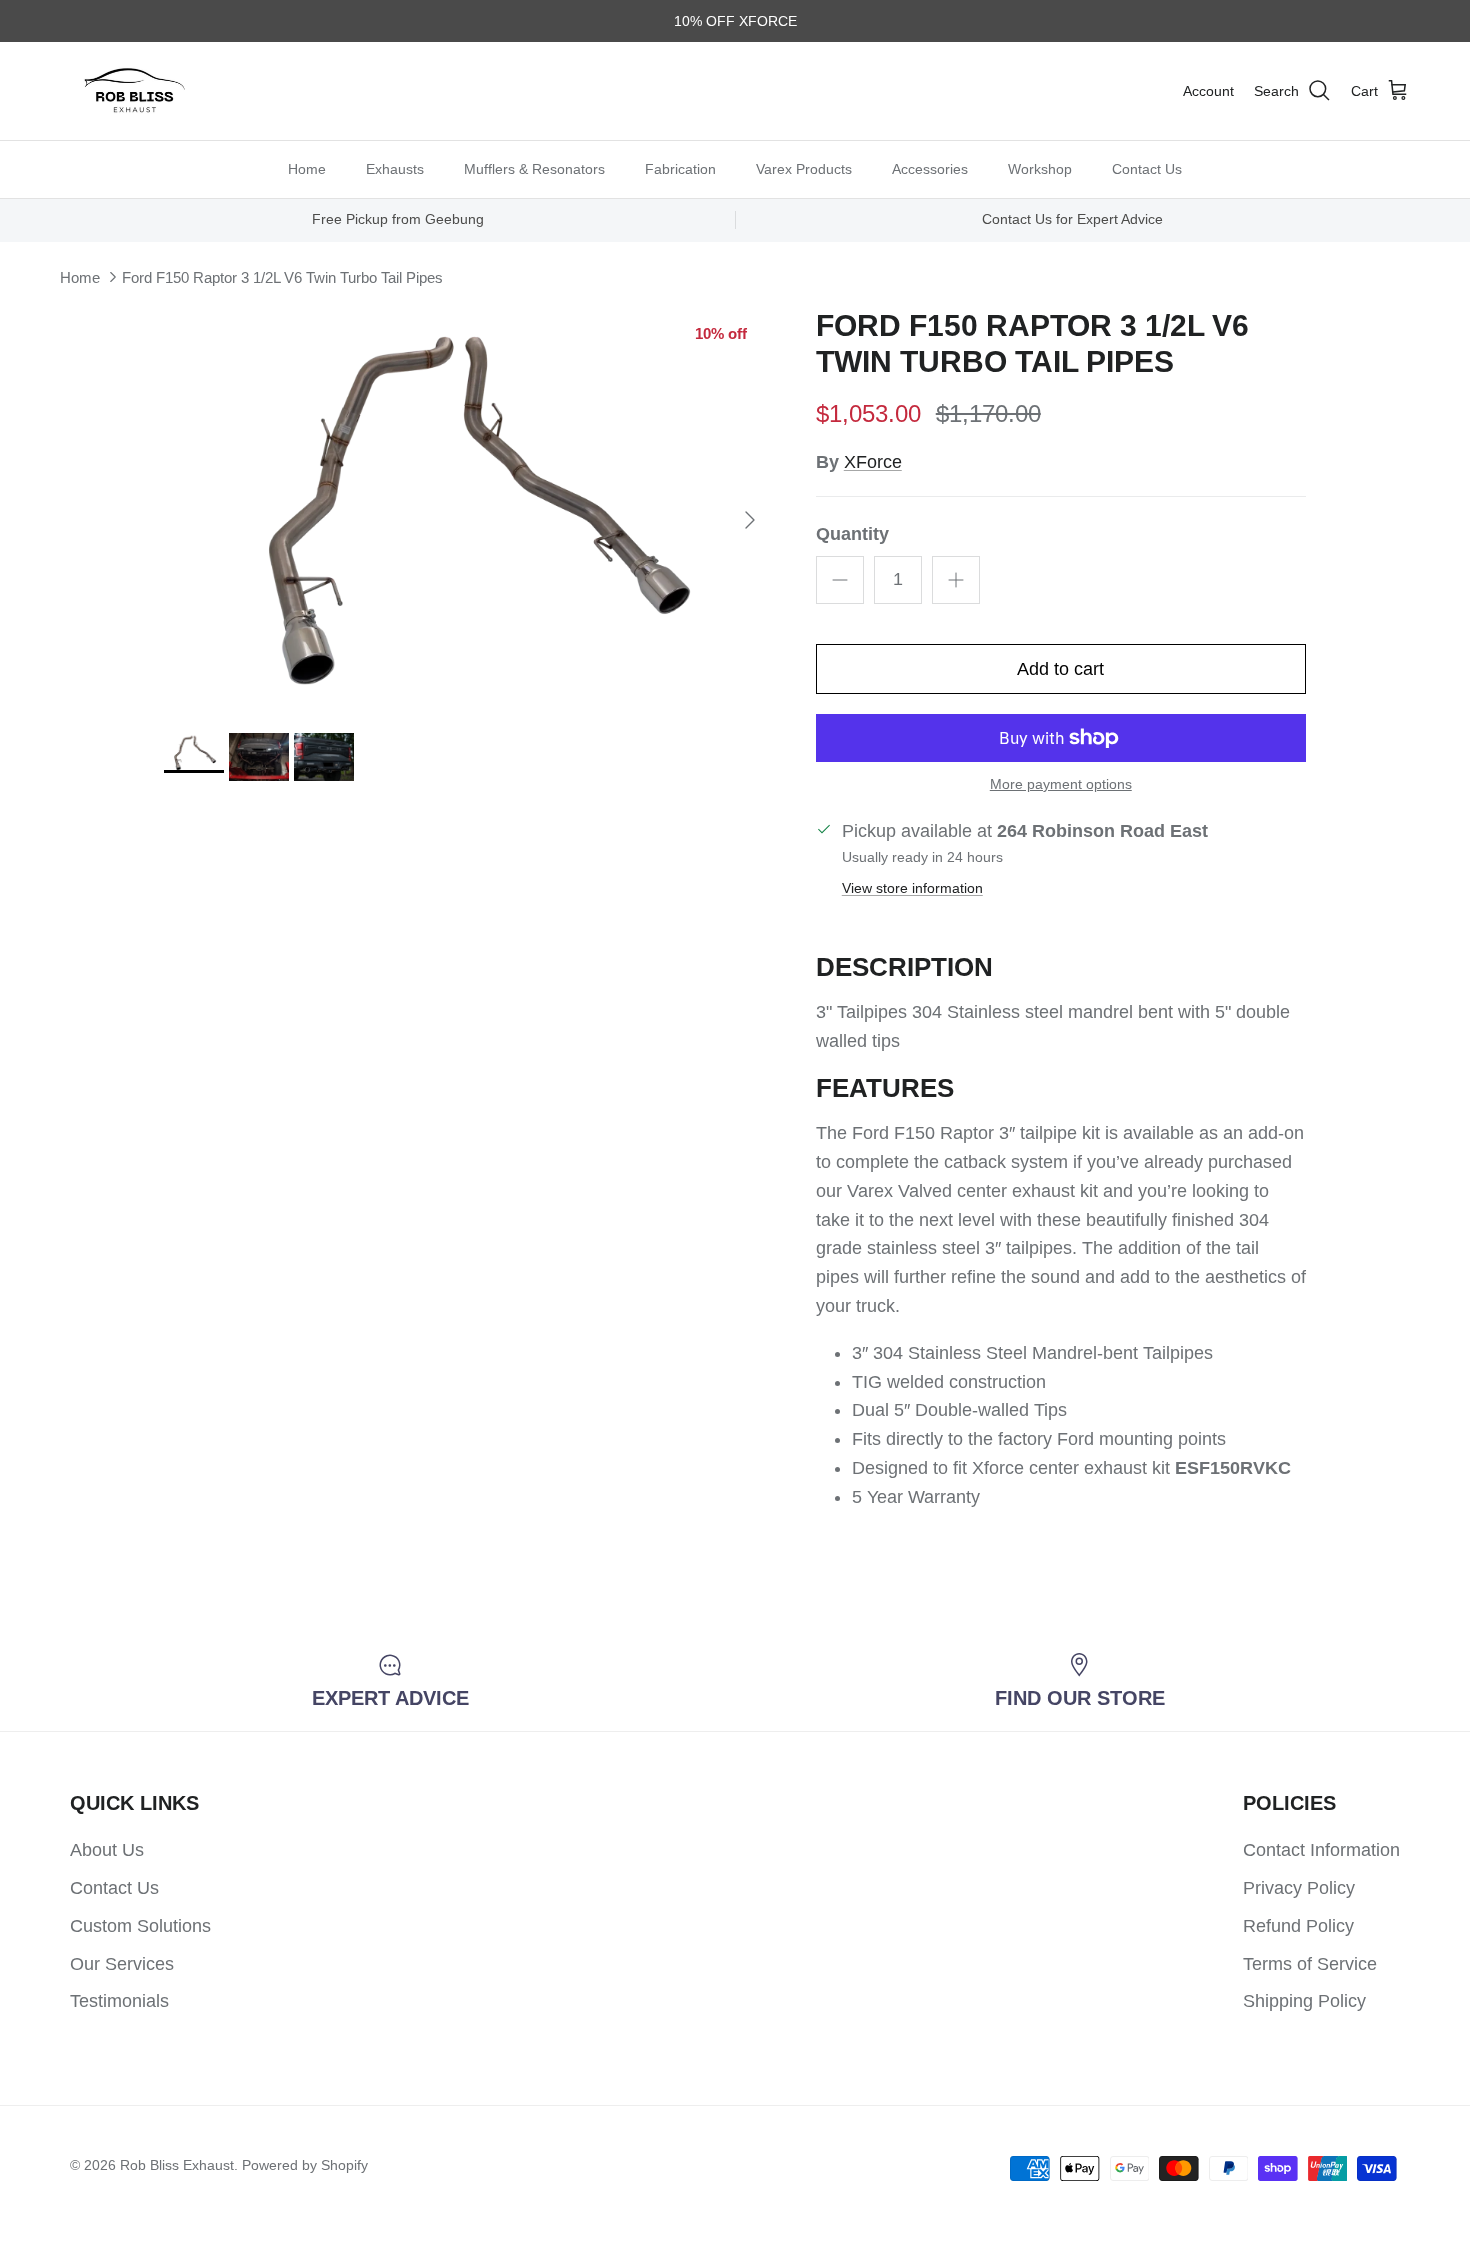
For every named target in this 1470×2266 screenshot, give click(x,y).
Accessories (930, 168)
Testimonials (119, 2001)
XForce (873, 462)
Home (307, 168)
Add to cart (1060, 669)
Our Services (122, 1964)
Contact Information (1321, 1850)
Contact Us (1147, 168)
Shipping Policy (1304, 2001)
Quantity (852, 534)
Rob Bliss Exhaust (177, 2165)
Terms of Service (1310, 1964)
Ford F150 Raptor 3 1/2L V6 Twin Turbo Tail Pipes (282, 277)
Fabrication (680, 168)
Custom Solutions (140, 1926)
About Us (107, 1850)
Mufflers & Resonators (534, 168)
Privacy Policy (1299, 1888)
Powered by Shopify (305, 2165)
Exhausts (395, 168)
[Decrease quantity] (840, 580)
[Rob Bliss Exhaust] (135, 91)
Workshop (1040, 168)
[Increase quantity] (956, 580)
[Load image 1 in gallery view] (468, 510)
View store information (912, 888)
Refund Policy (1298, 1926)
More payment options (1061, 784)
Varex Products (804, 168)
